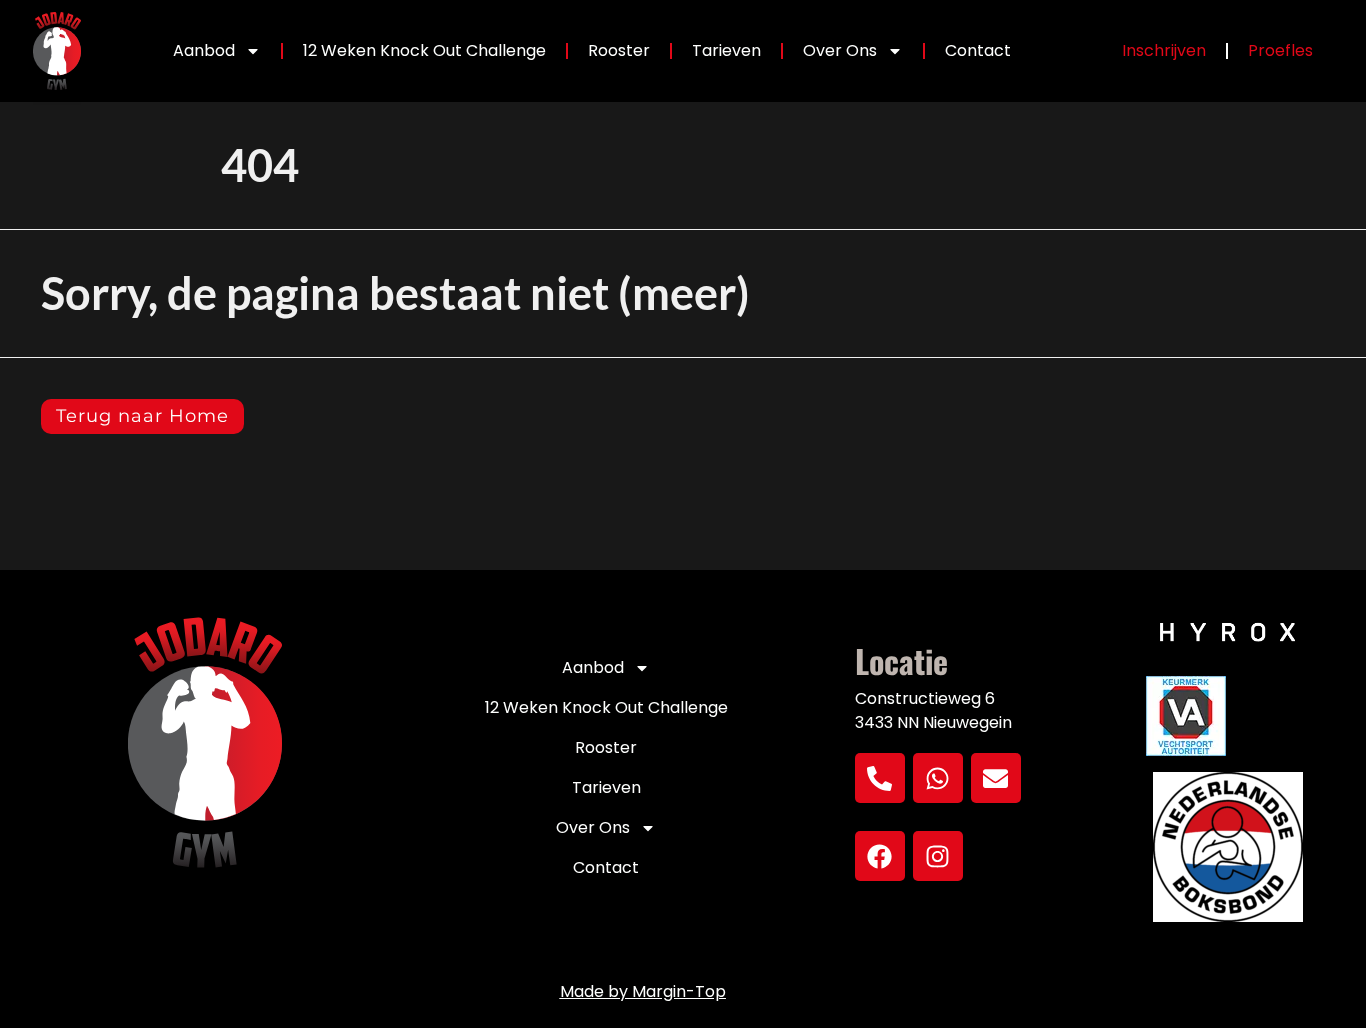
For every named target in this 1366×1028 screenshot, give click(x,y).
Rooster (619, 50)
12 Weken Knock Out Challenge (424, 50)
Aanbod (204, 50)
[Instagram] (938, 856)
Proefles (1280, 50)
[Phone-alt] (880, 778)
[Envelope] (996, 778)
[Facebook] (880, 856)
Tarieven (726, 50)
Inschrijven (1164, 50)
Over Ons (840, 50)
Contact (978, 50)
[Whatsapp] (938, 778)
